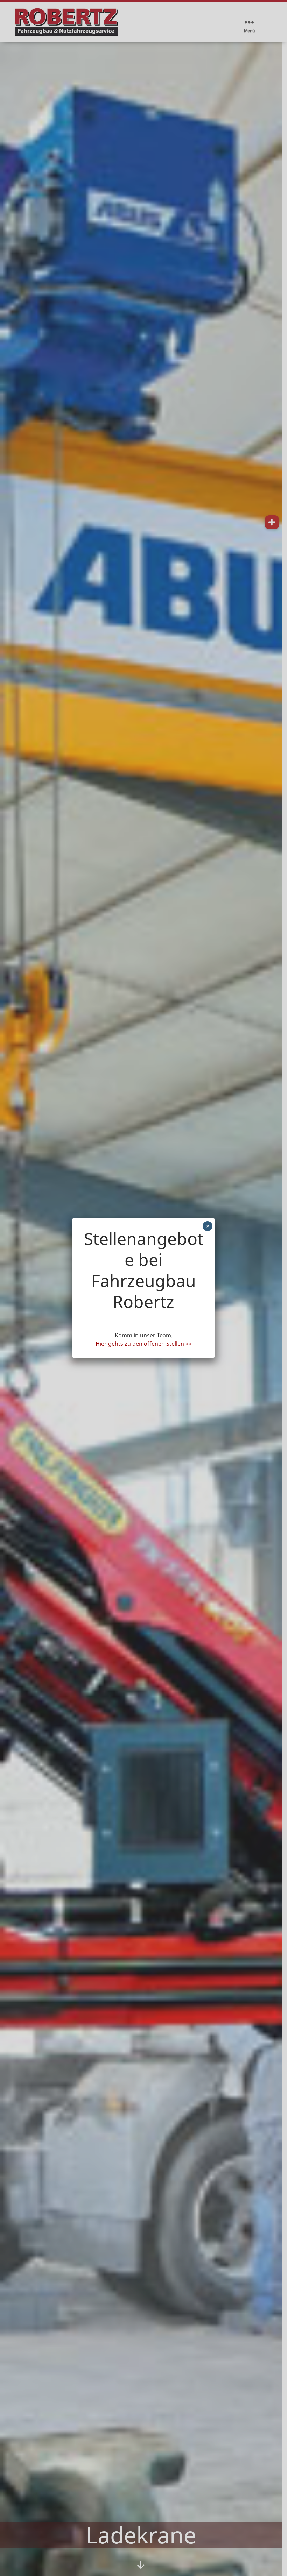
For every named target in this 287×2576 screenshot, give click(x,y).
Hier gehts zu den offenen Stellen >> (144, 1344)
